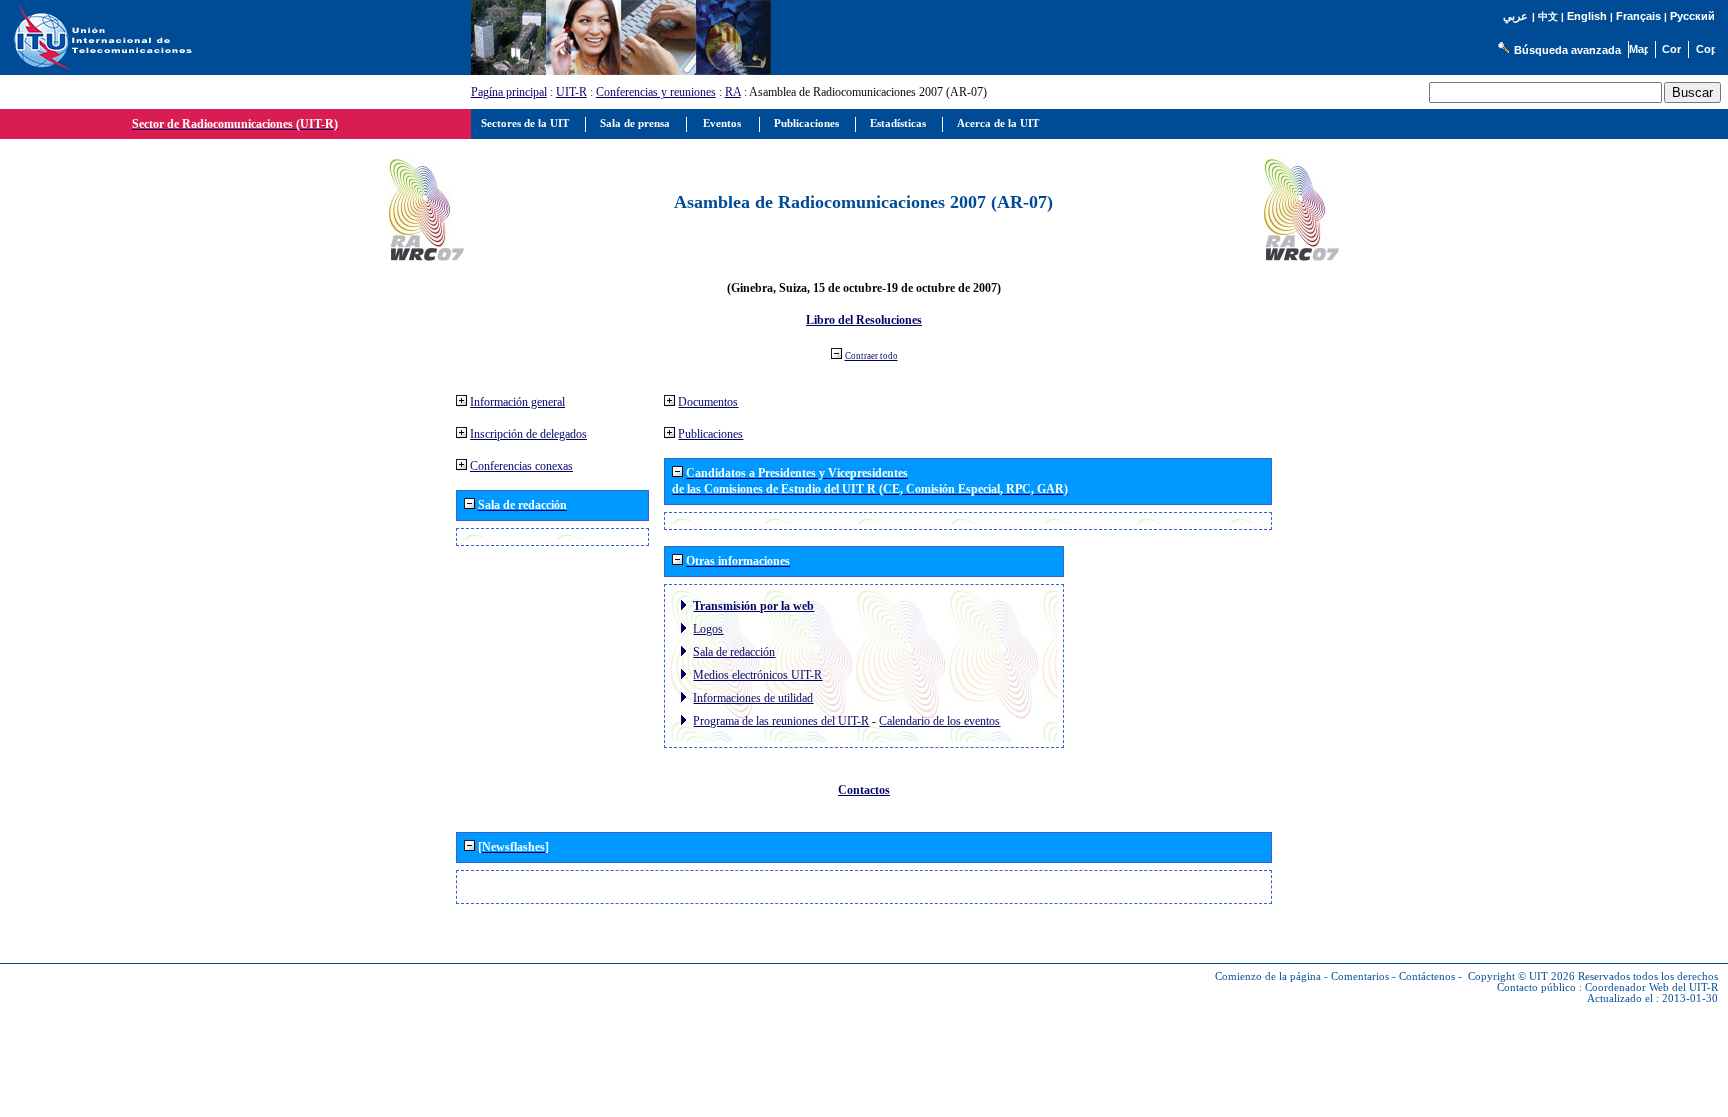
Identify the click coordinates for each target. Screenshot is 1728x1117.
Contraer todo (871, 356)
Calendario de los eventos (939, 721)
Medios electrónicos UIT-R (757, 675)
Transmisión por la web (753, 606)
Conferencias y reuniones (656, 92)
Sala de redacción (734, 652)
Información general (517, 402)
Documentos (708, 402)
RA (733, 92)
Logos (708, 629)
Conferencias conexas (521, 466)
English (1587, 16)
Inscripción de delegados (528, 434)
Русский (1692, 16)
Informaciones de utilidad (753, 698)
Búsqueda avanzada (1567, 50)
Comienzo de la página (1268, 976)
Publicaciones (710, 434)
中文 (1548, 16)
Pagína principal (509, 92)
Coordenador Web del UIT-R (1651, 987)
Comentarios (1360, 976)
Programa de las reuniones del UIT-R (781, 721)
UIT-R (571, 92)
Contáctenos (1427, 976)
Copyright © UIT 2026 (1521, 976)
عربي (1515, 16)
